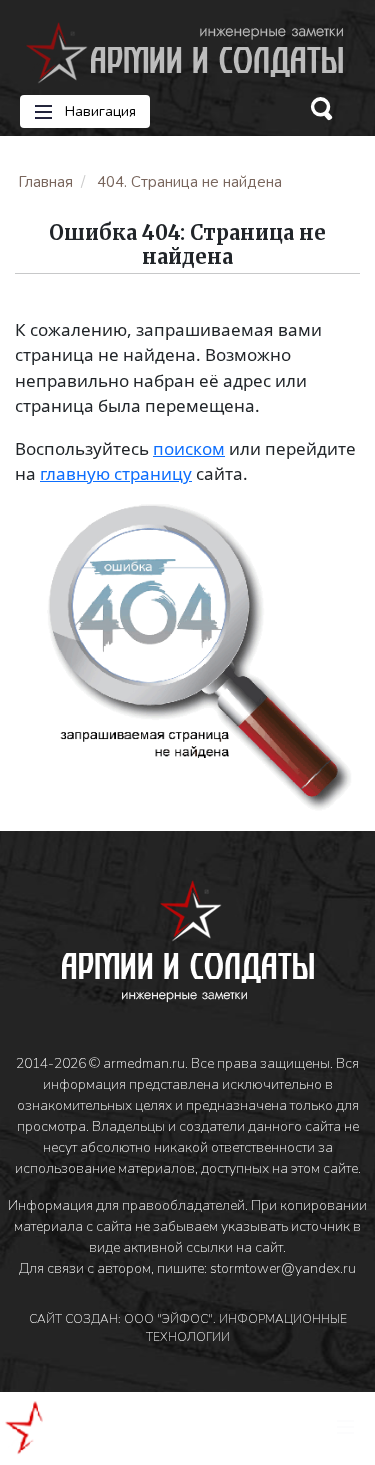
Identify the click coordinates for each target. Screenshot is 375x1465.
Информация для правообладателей (126, 1205)
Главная (45, 182)
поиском (189, 448)
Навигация (98, 111)
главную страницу (116, 473)
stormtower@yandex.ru (283, 1268)
